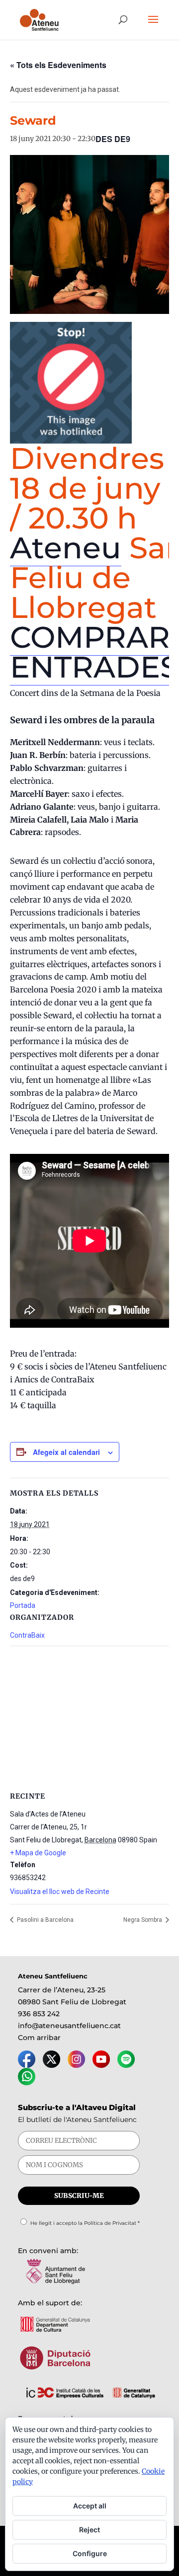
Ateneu (66, 548)
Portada (23, 1605)
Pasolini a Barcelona (45, 1920)
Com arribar (39, 2038)
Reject (89, 2530)
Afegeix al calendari (66, 1452)
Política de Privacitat (110, 2223)
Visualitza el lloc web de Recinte (60, 1892)
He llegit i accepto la (85, 2223)
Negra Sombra (143, 1920)
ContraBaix (27, 1635)
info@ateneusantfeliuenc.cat (69, 2026)
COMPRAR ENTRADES (94, 652)
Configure (90, 2553)
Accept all (90, 2506)
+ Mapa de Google (38, 1853)
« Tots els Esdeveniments (58, 65)
